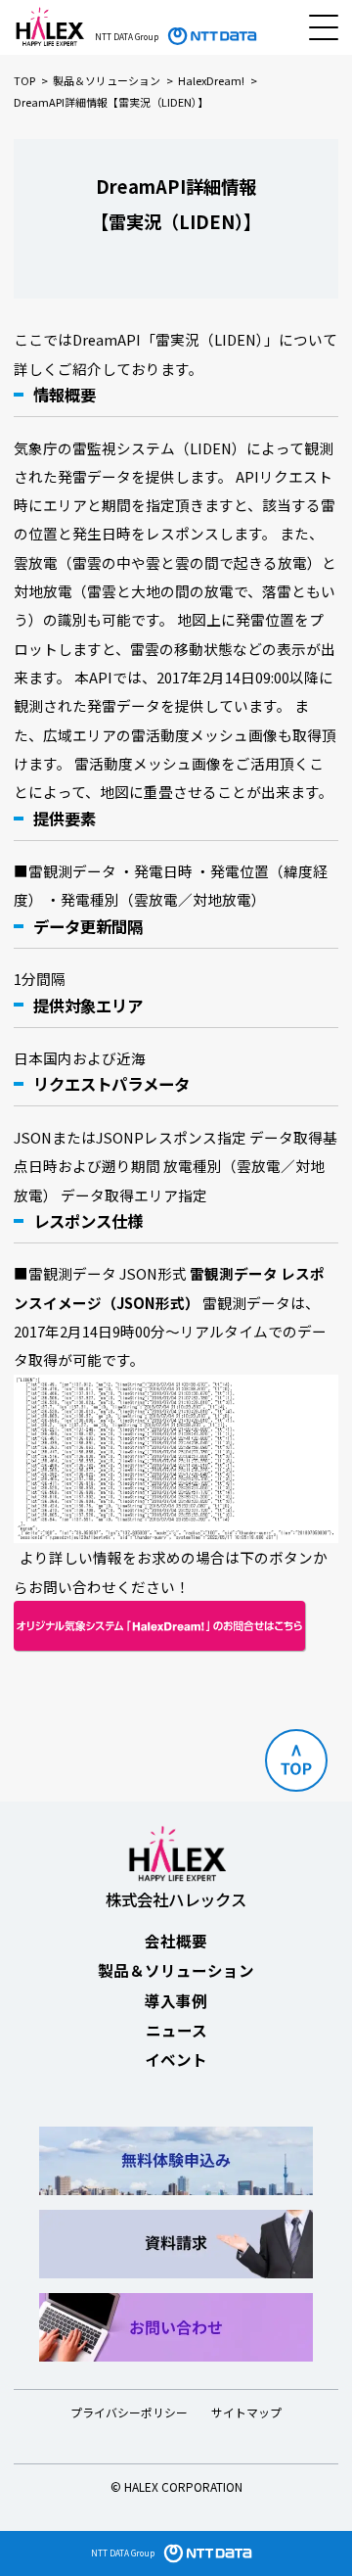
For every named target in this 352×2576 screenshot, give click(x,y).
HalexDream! (211, 80)
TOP (24, 80)
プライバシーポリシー (129, 2412)
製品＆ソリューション (107, 80)
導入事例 (176, 2000)
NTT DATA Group (123, 2553)
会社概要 (176, 1941)
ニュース (176, 2030)
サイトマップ (246, 2412)
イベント (176, 2059)
